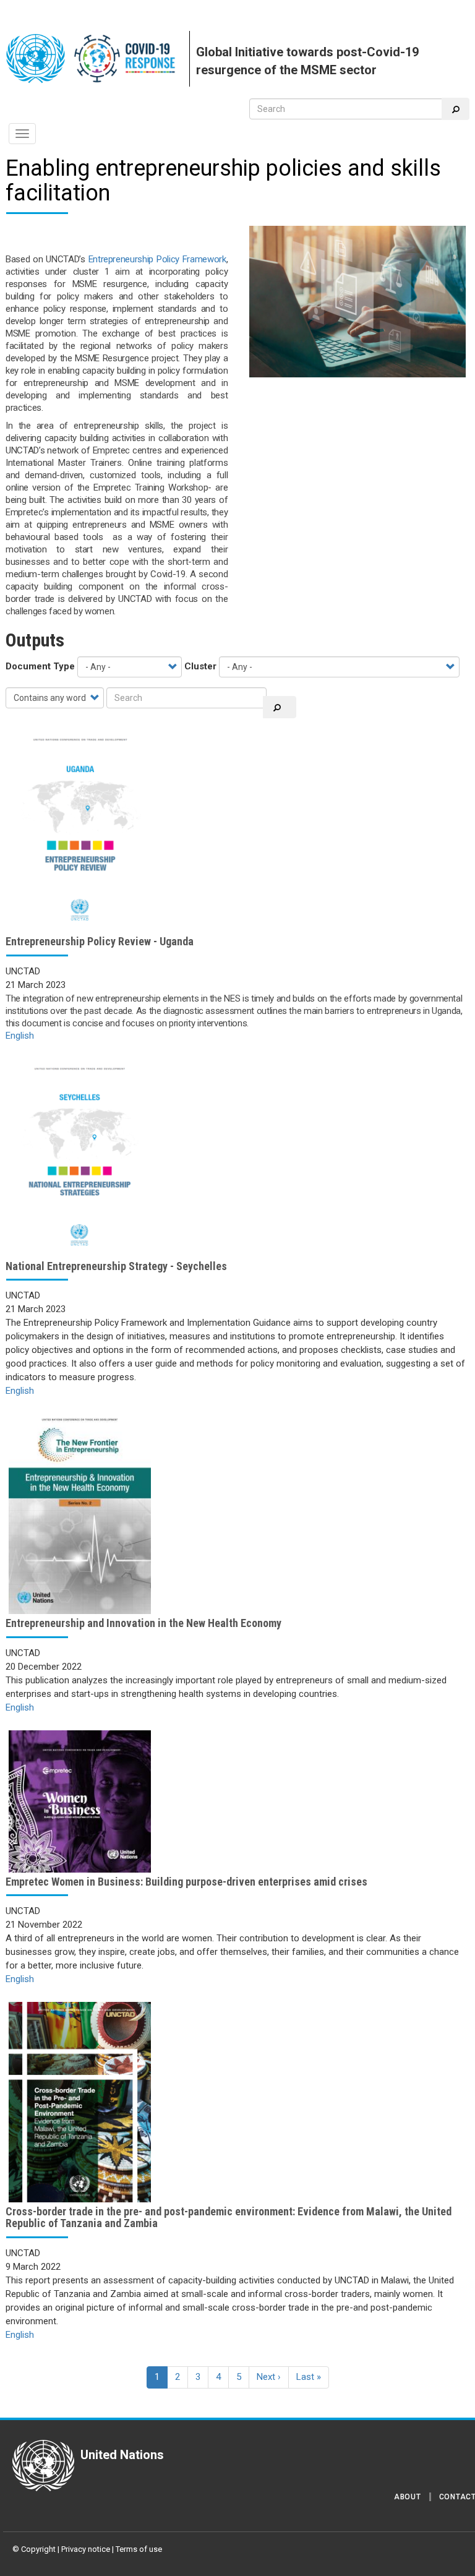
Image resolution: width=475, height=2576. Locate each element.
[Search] (456, 109)
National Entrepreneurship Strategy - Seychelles (116, 1266)
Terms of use (139, 2549)
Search (280, 707)
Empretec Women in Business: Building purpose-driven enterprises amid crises (186, 1882)
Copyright (38, 2549)
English (20, 1036)
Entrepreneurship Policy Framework (157, 259)
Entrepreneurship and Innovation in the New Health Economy (143, 1623)
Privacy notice (86, 2549)
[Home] (98, 59)
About (408, 2497)
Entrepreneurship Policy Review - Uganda (100, 941)
